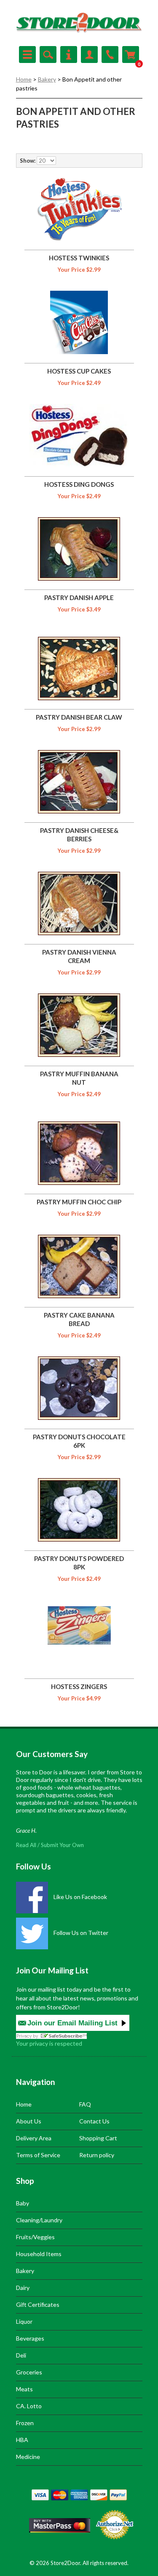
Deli (21, 2355)
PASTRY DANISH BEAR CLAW (79, 717)
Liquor (24, 2321)
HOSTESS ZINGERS (79, 1686)
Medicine (28, 2457)
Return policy (97, 2155)
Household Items (39, 2254)
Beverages (30, 2338)
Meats (24, 2389)
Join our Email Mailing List (72, 2023)
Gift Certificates (38, 2304)
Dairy (23, 2288)
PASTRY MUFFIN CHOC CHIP (79, 1202)
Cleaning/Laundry (39, 2220)
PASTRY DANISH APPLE (79, 598)
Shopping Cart (98, 2138)
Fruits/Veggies (35, 2237)
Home (24, 79)
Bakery (47, 79)
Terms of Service (38, 2155)
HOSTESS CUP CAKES (79, 371)
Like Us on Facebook (80, 1897)
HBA (22, 2440)
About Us (29, 2121)
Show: (28, 161)
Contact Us (94, 2121)
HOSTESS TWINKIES (79, 258)
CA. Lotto (29, 2406)
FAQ (85, 2104)
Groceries (29, 2372)
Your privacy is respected (49, 2043)
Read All (26, 1845)
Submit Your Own (62, 1845)
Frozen (25, 2423)
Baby (23, 2203)
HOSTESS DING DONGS (79, 484)
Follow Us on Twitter (80, 1933)
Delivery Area (34, 2138)
